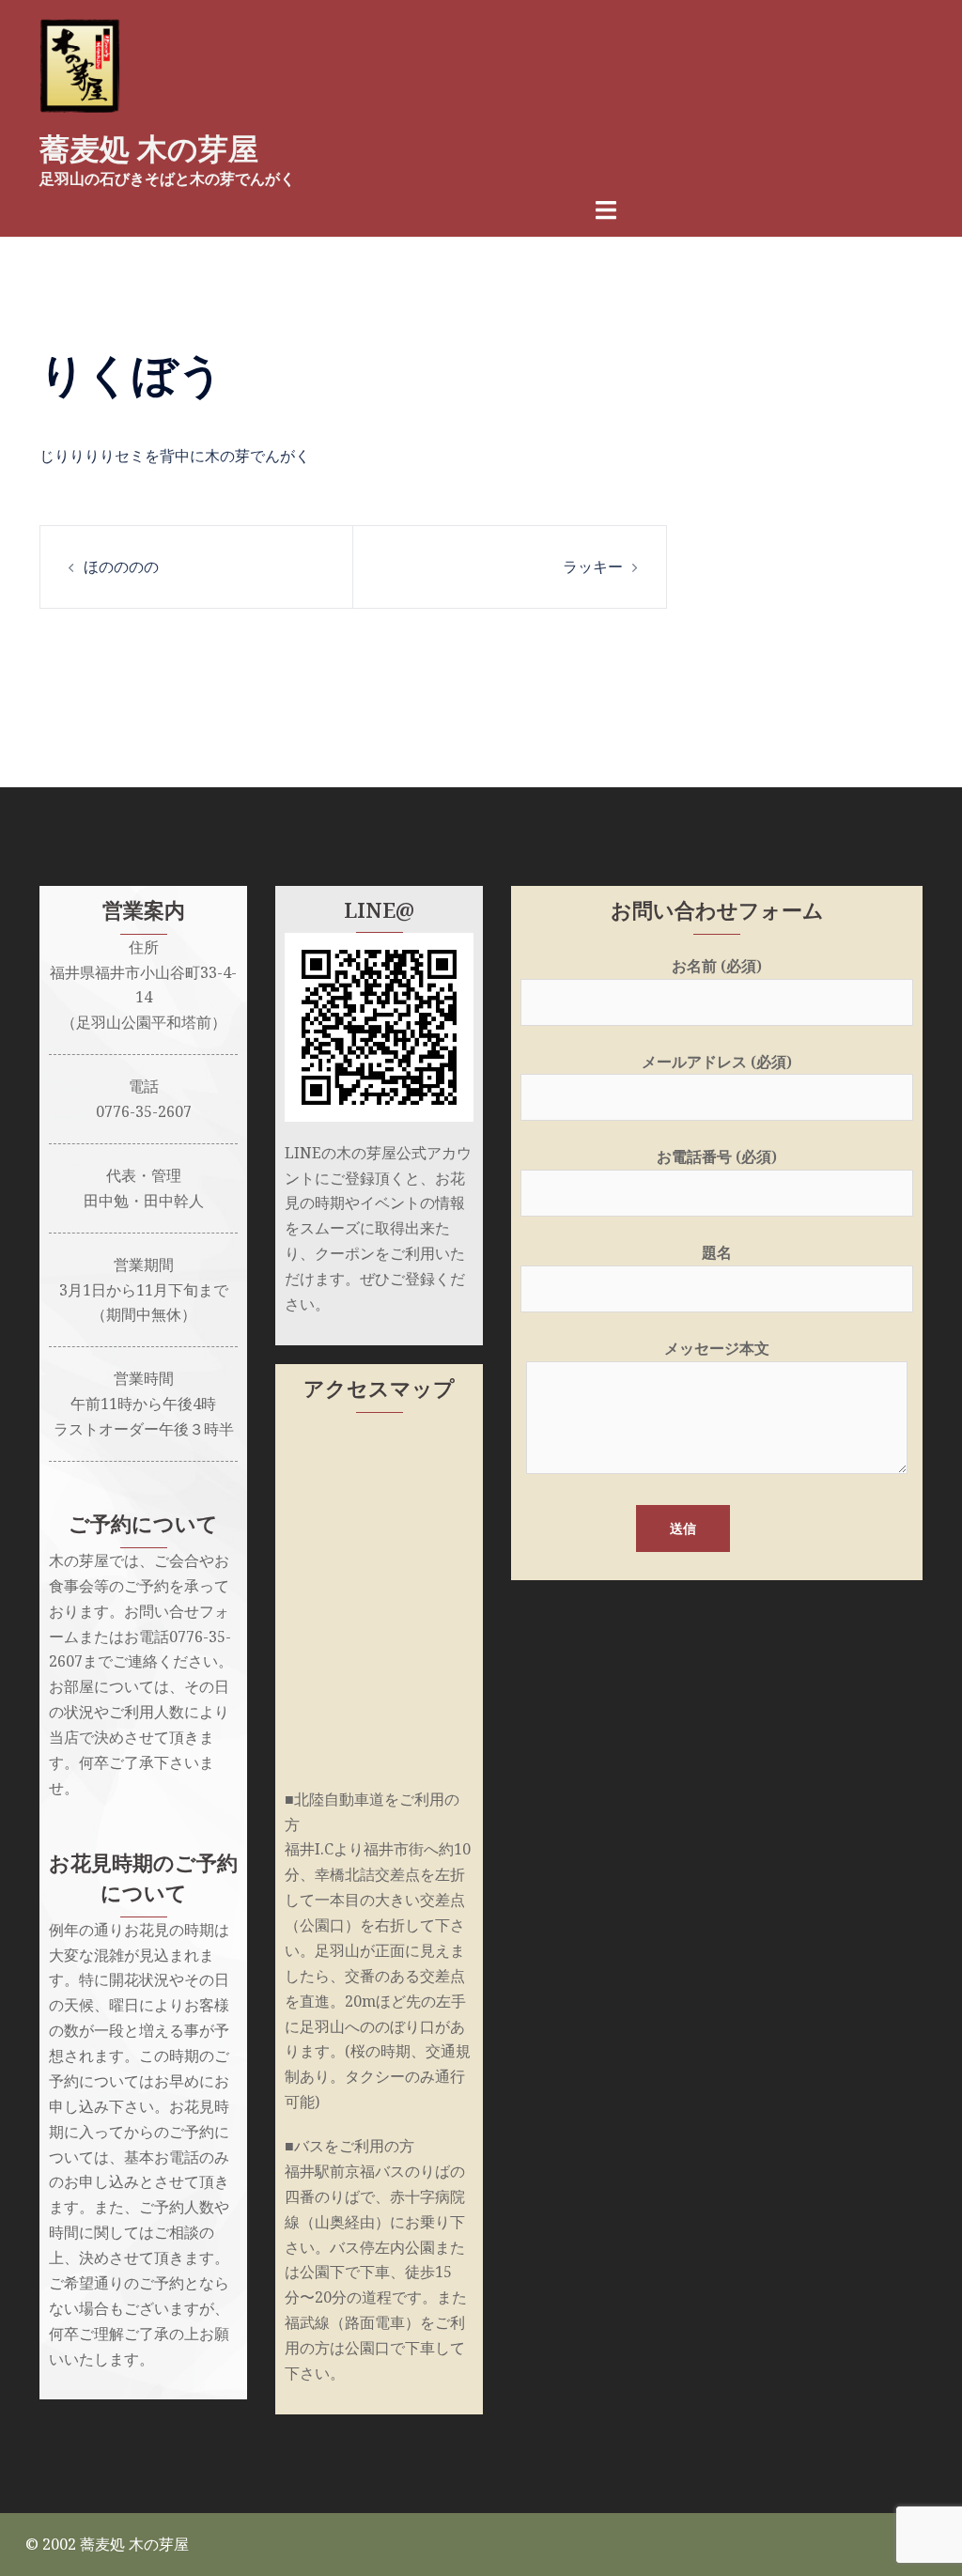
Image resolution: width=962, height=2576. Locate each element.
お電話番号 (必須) (717, 1156)
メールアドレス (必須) (717, 1062)
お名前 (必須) (717, 966)
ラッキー (593, 566)
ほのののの (121, 566)
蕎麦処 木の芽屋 (149, 149)
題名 (717, 1252)
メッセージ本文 (717, 1348)
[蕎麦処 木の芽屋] (80, 64)
